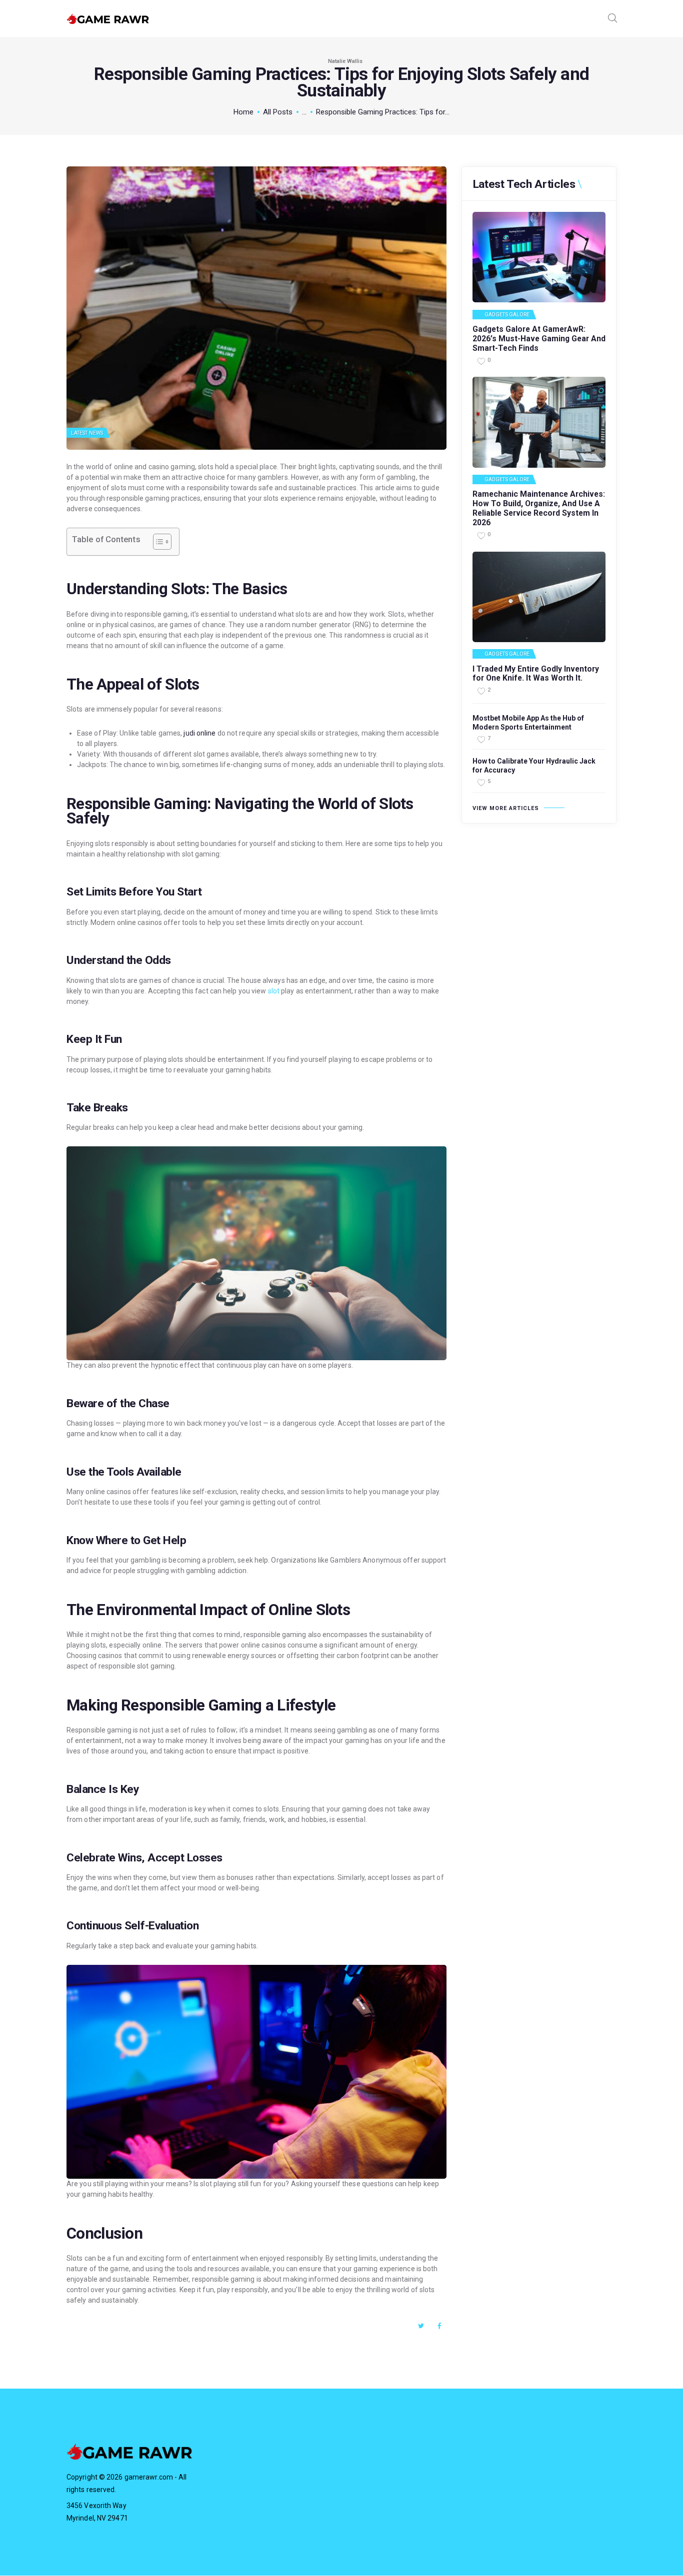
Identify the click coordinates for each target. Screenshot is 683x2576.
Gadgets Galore (507, 315)
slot (274, 991)
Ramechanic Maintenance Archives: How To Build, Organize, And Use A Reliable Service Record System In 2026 (539, 508)
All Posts (278, 112)
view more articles (506, 808)
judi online (199, 733)
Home (243, 112)
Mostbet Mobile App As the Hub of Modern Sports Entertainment (528, 723)
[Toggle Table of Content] (157, 542)
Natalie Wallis (345, 61)
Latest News (87, 433)
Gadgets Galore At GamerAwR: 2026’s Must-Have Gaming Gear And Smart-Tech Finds (539, 339)
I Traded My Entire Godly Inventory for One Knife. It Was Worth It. (536, 674)
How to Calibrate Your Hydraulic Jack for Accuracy (534, 766)
